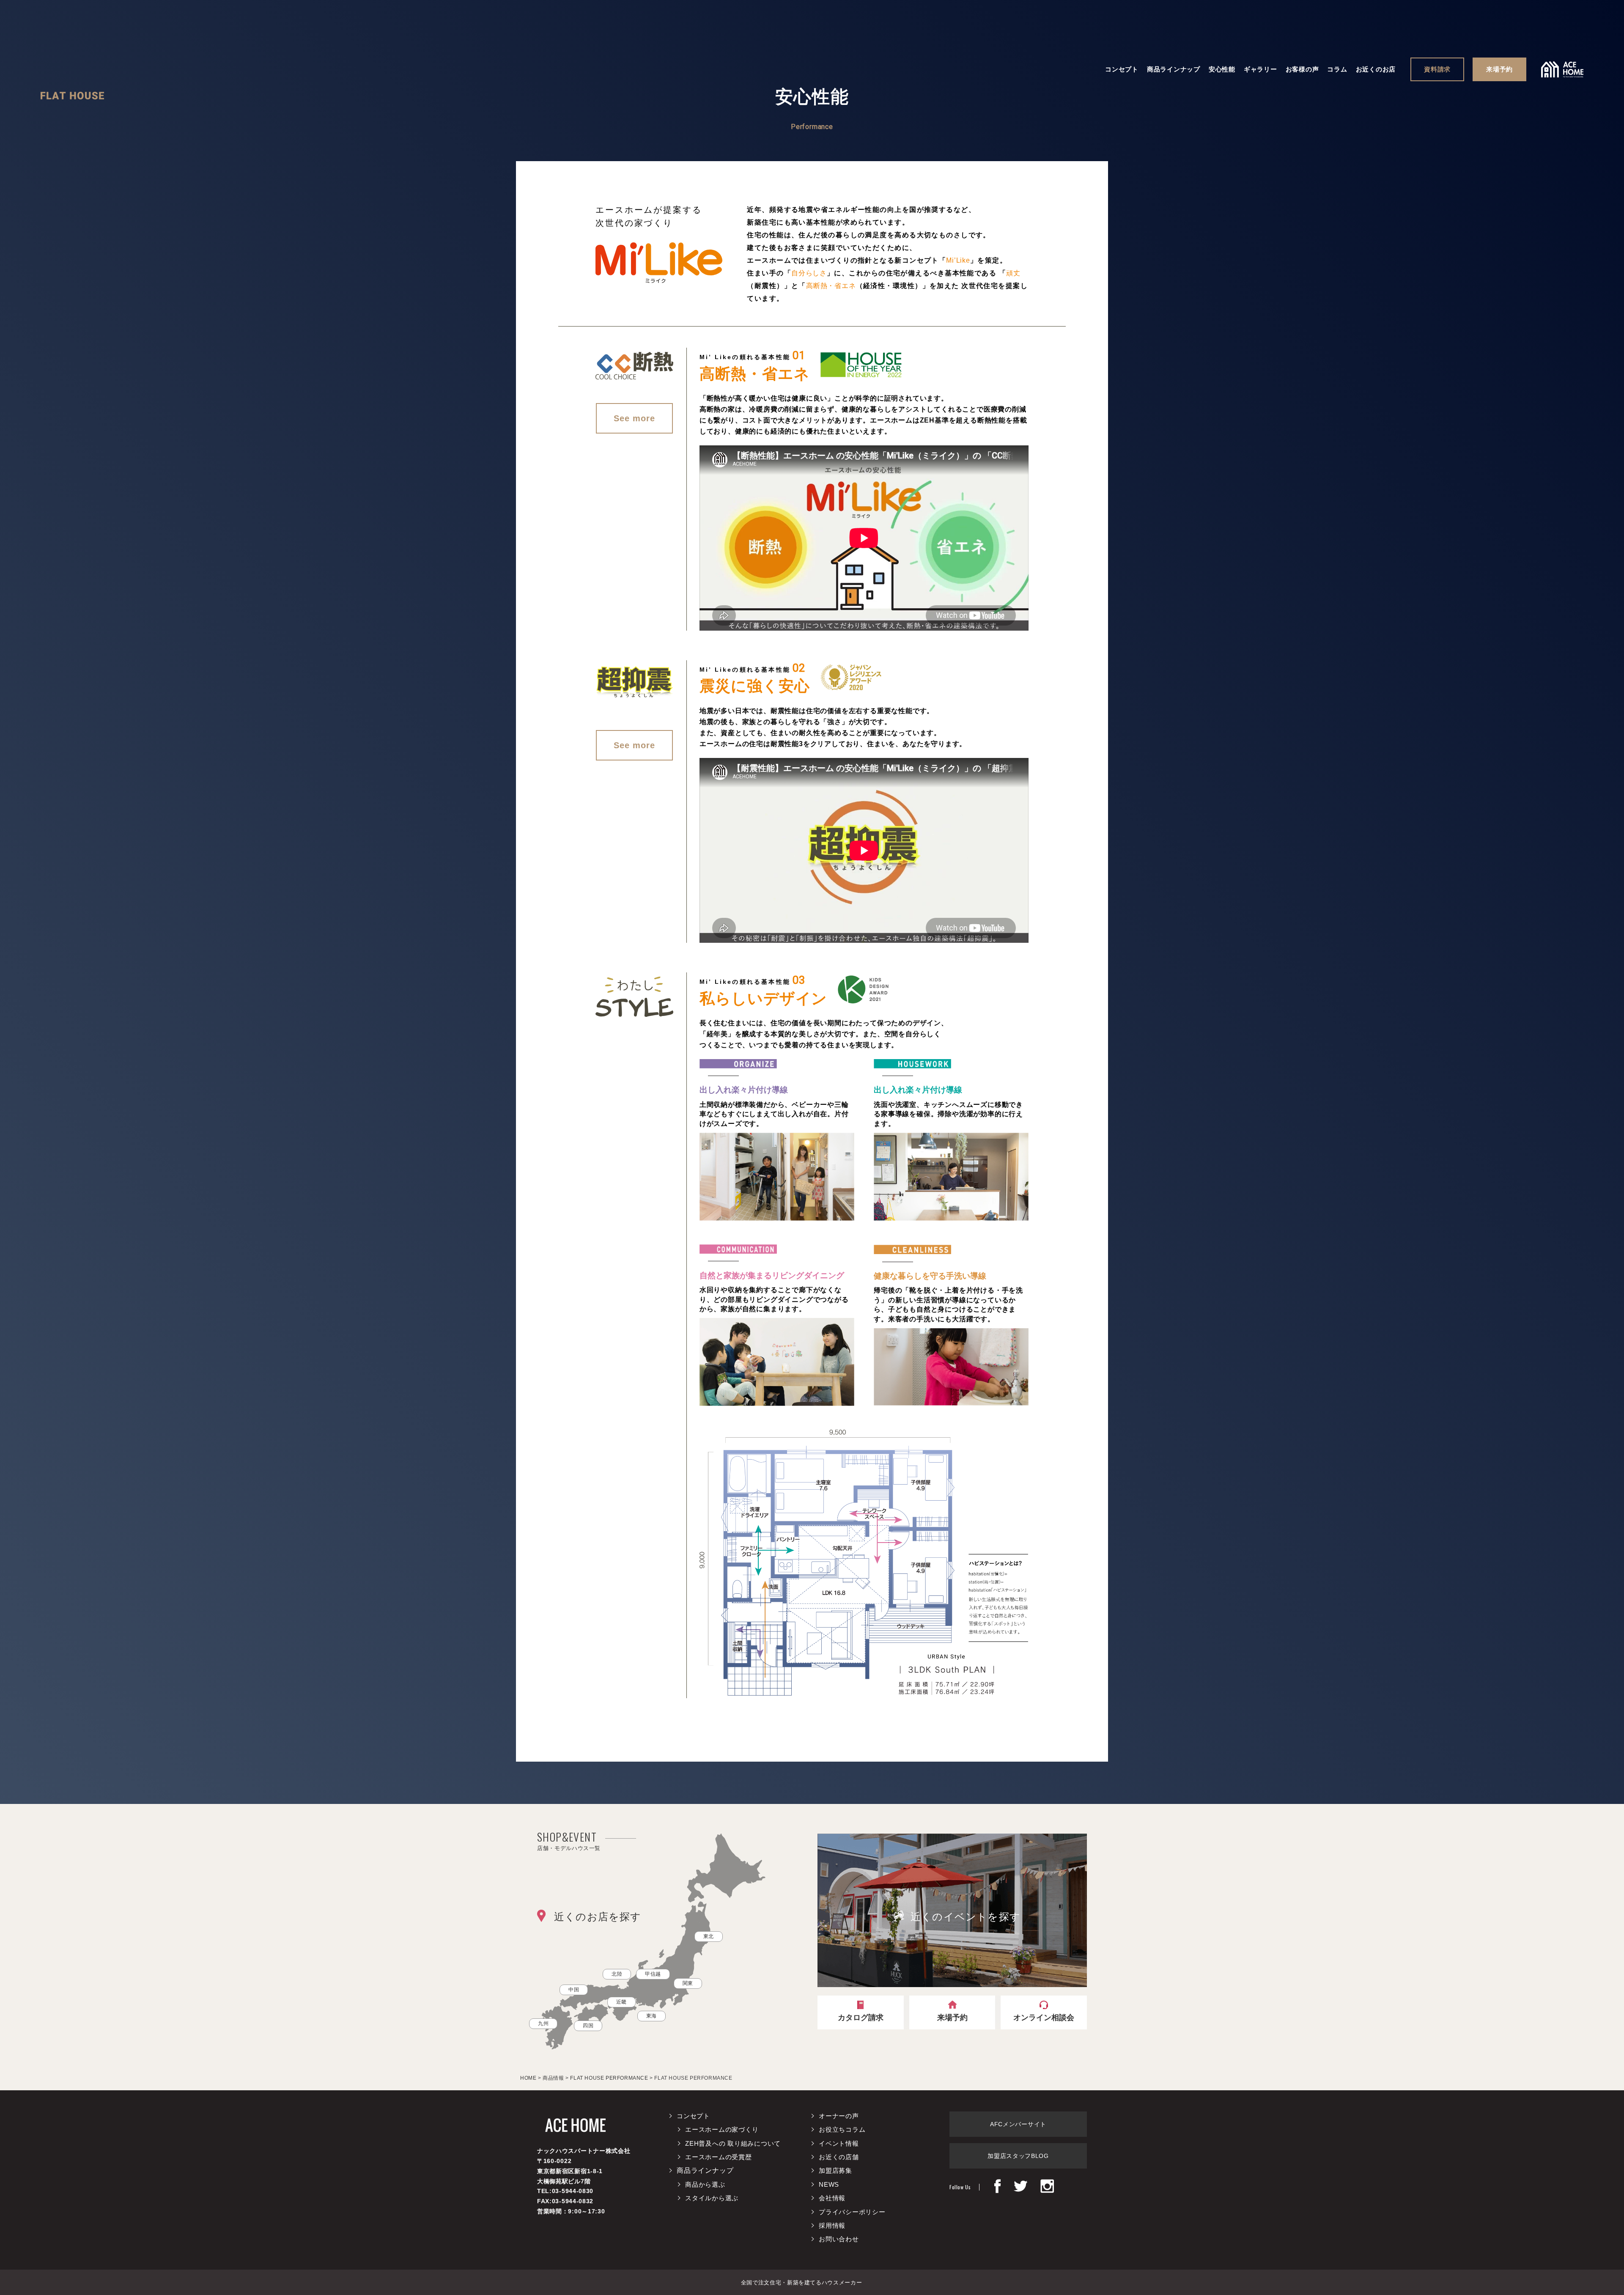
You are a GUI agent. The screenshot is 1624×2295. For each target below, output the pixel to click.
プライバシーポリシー (852, 2212)
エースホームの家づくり (722, 2129)
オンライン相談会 (1044, 2018)
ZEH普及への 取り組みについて (733, 2143)
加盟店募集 (835, 2170)
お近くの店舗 (839, 2157)
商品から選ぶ (705, 2184)
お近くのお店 (1376, 69)
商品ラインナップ (1174, 69)
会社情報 (832, 2198)
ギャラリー (1261, 69)
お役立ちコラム (842, 2129)
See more (634, 418)
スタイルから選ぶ (712, 2198)
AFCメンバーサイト (1018, 2124)
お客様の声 (1302, 69)
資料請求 (1437, 69)
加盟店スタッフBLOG (1018, 2156)
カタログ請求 (861, 2018)
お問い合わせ (839, 2239)
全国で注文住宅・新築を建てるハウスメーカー (802, 2283)
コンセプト (1122, 69)
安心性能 (1222, 69)
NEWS (829, 2184)
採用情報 (832, 2225)
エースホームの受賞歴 (719, 2157)
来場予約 (1499, 69)
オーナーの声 (839, 2116)
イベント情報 (839, 2143)
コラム (1337, 69)
